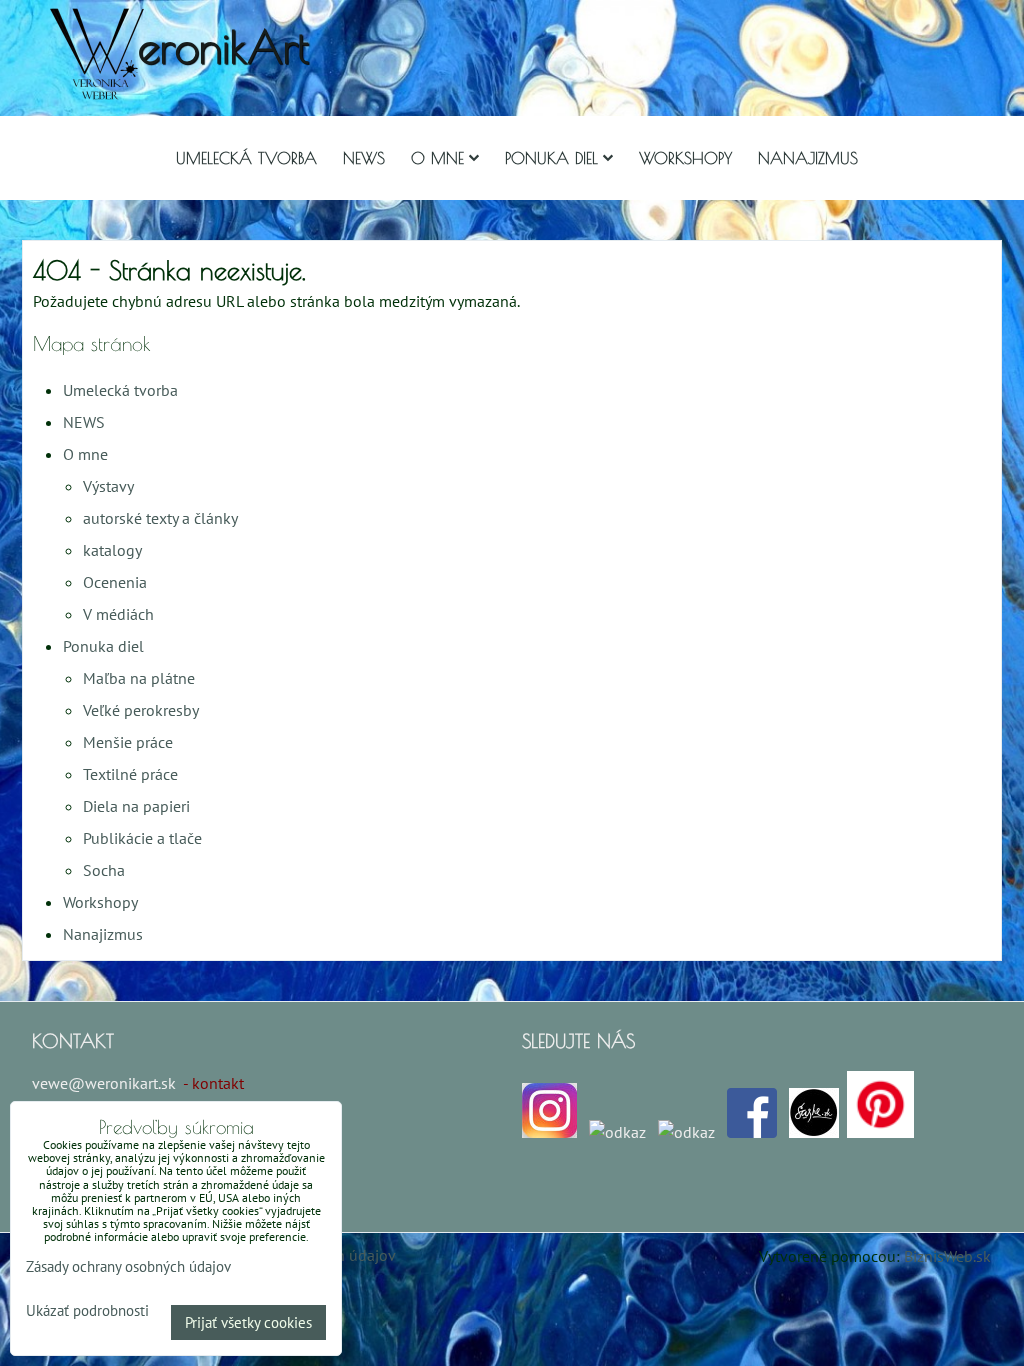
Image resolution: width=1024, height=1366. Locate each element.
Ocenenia (115, 582)
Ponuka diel (551, 158)
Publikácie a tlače (142, 838)
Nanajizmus (808, 158)
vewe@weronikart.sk (104, 1083)
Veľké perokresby (141, 710)
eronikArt (223, 46)
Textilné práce (130, 774)
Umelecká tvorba (246, 158)
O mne (437, 158)
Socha (104, 870)
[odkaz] (617, 1132)
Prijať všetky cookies (248, 1322)
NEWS (364, 158)
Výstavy (108, 486)
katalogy (112, 550)
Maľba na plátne (139, 678)
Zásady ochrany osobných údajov (128, 1266)
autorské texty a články (160, 518)
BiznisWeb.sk (947, 1256)
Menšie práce (128, 742)
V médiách (118, 614)
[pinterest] (880, 1132)
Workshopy (685, 158)
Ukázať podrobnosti (87, 1311)
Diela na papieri (136, 806)
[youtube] (686, 1132)
